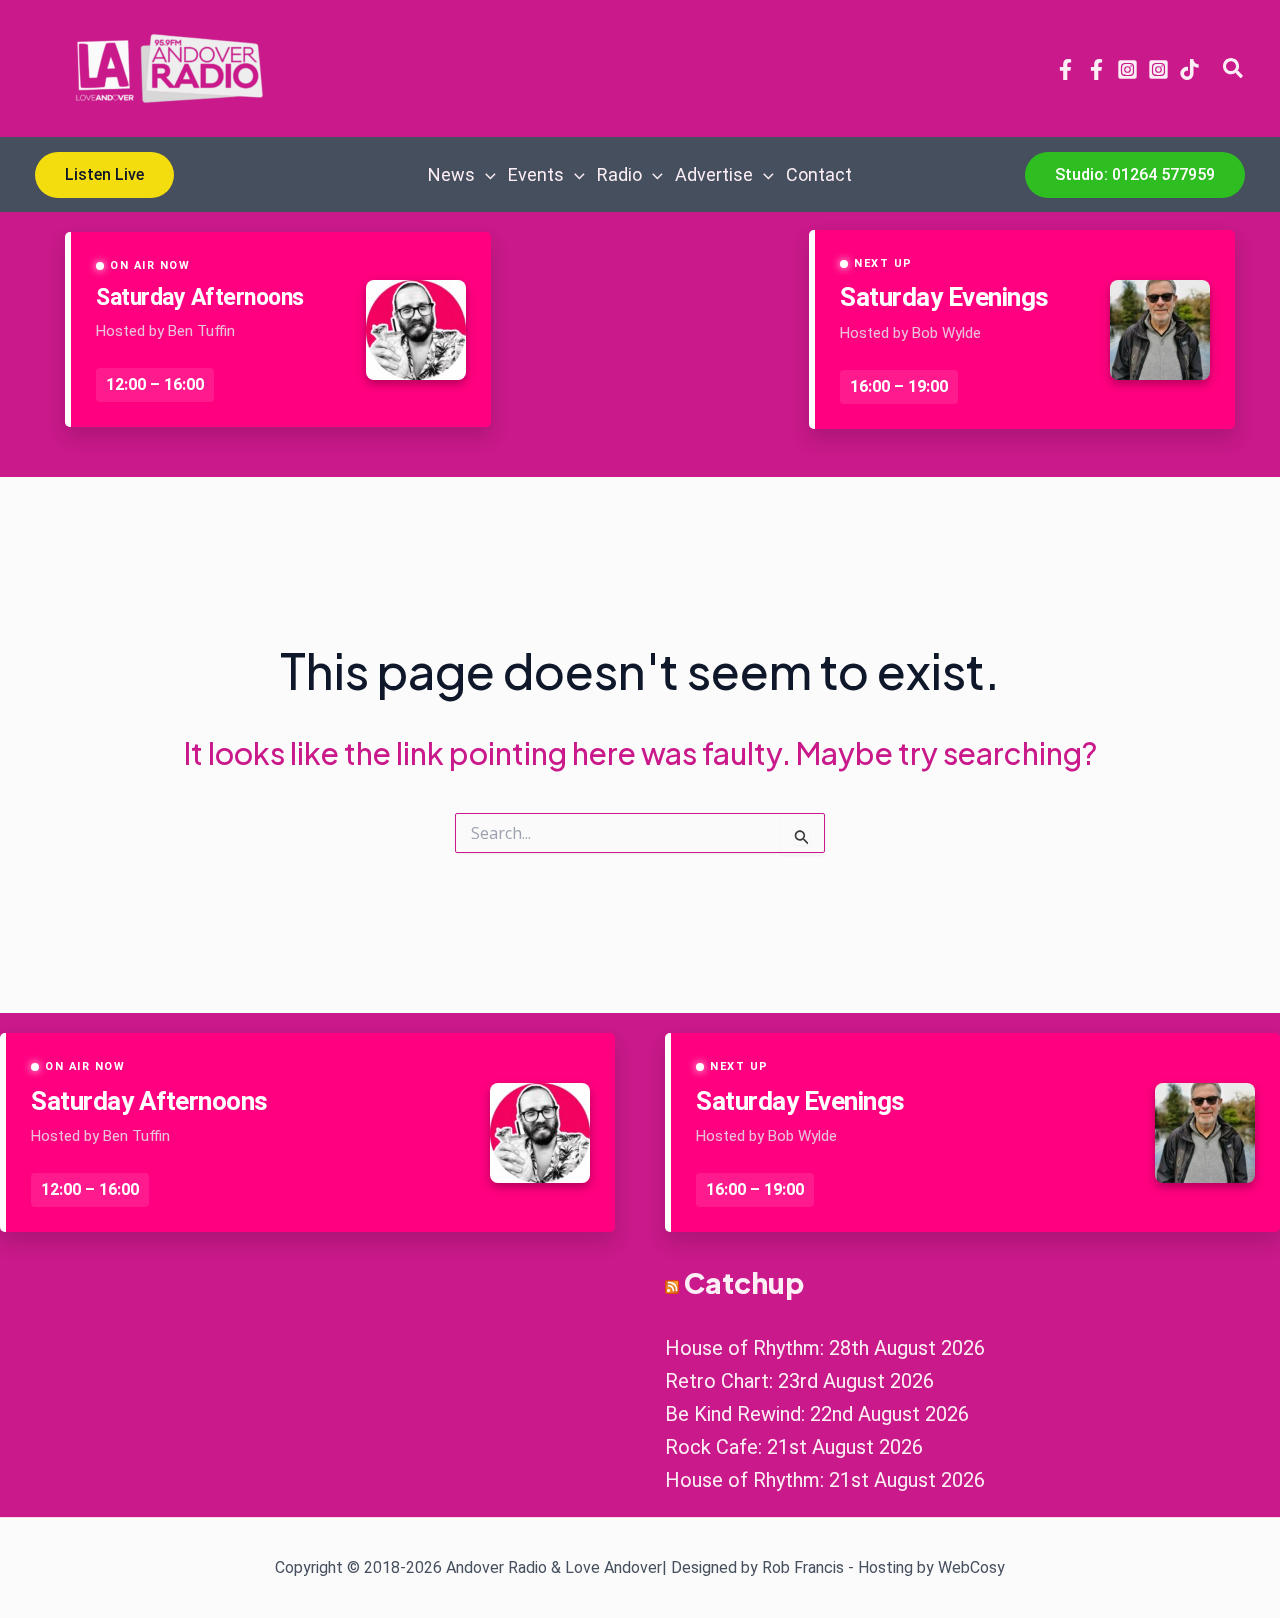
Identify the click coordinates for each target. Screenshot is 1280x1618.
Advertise (714, 174)
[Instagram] (1127, 69)
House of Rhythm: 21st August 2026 (825, 1480)
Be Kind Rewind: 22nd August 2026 (817, 1414)
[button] (1234, 69)
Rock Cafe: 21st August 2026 (794, 1447)
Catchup (744, 1282)
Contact (819, 174)
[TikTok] (1189, 69)
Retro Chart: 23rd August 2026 (799, 1381)
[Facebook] (1065, 69)
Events (536, 174)
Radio (619, 174)
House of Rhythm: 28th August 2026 (825, 1348)
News (451, 174)
